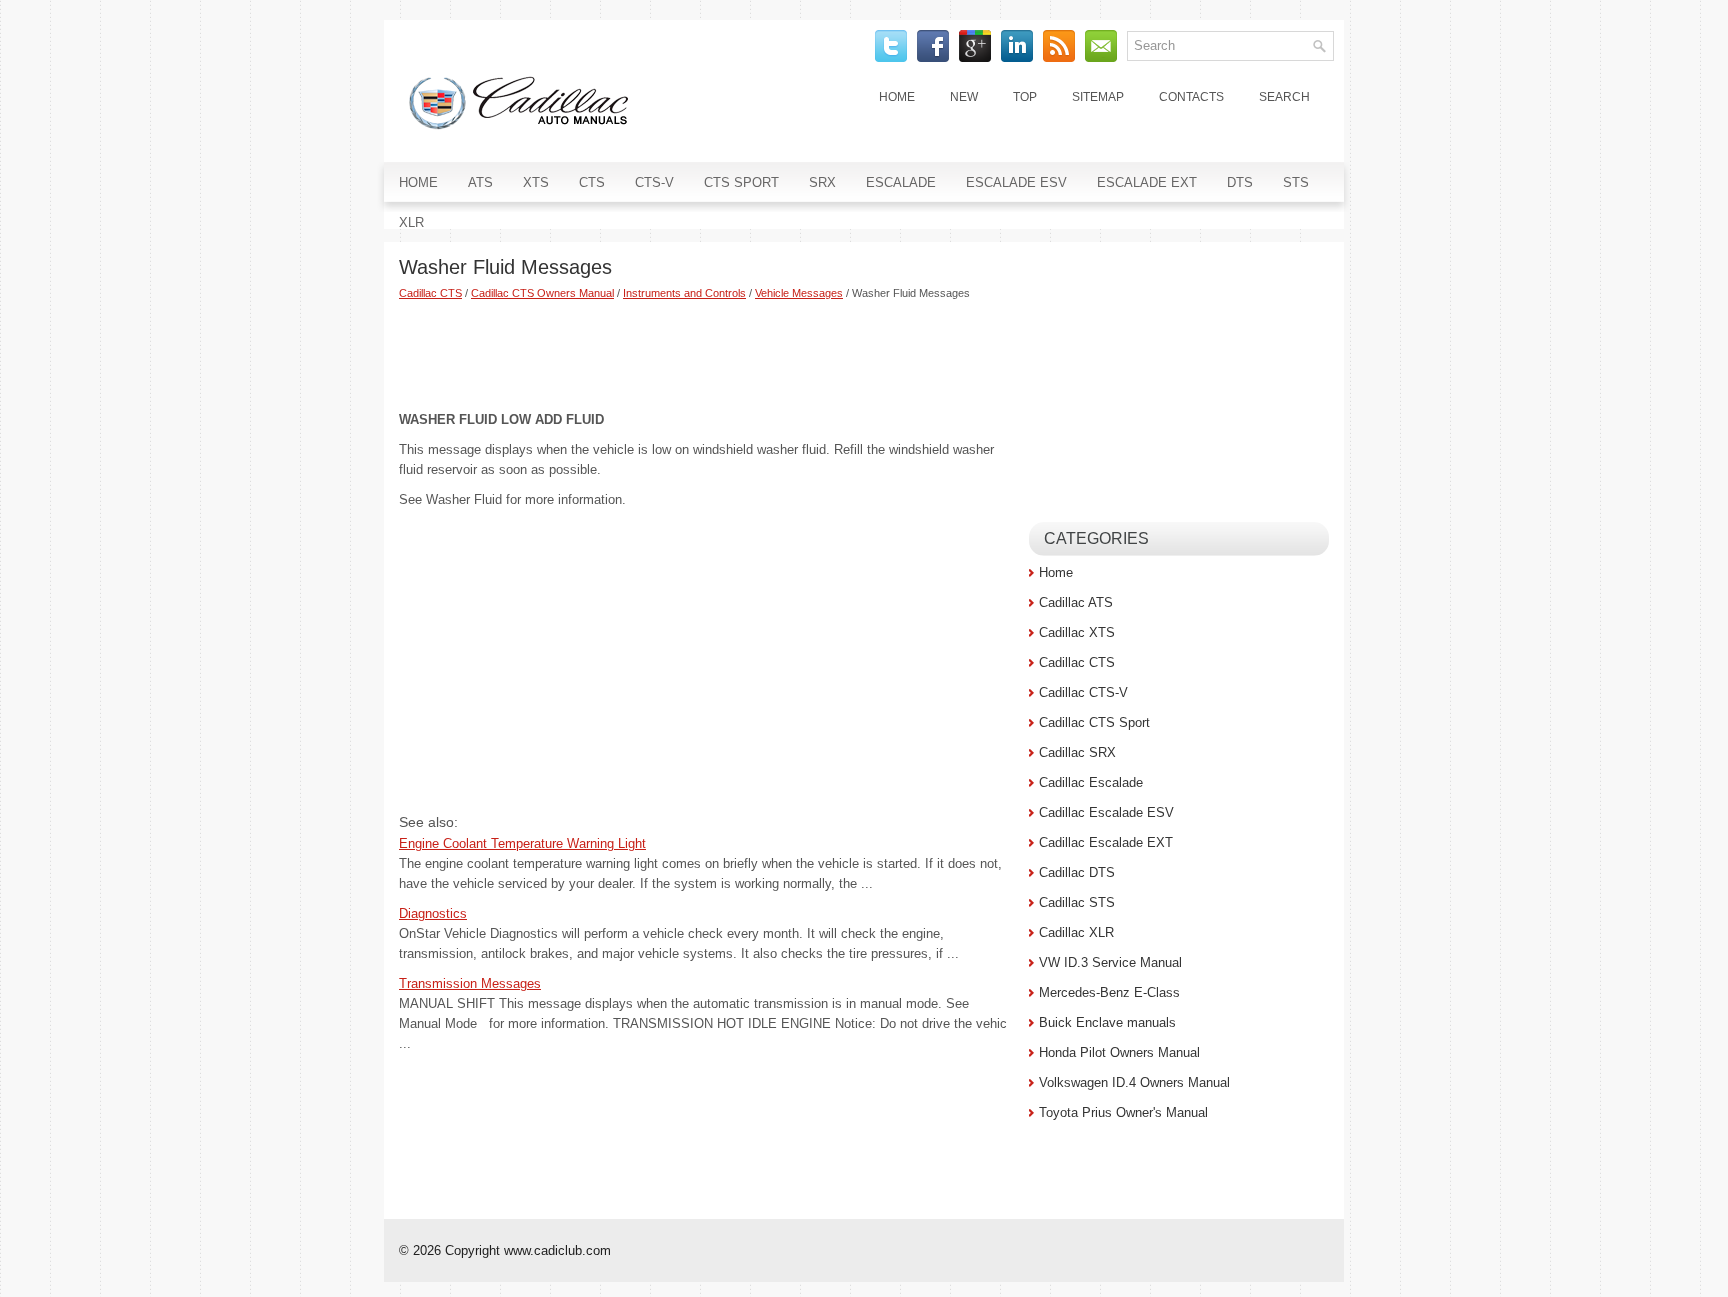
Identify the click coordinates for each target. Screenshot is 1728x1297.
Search (1284, 97)
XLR (411, 222)
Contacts (1191, 97)
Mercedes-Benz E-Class (1109, 992)
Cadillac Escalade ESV (1106, 812)
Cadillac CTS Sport (1094, 722)
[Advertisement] (706, 355)
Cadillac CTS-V (1083, 692)
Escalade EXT (1147, 182)
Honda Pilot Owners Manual (1119, 1052)
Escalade (901, 182)
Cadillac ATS (1076, 602)
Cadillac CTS (430, 293)
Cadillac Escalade (1091, 782)
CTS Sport (741, 182)
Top (1025, 97)
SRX (822, 182)
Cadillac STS (1077, 902)
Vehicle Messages (799, 293)
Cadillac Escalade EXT (1106, 842)
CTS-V (654, 182)
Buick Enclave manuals (1107, 1022)
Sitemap (1098, 97)
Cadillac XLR (1076, 932)
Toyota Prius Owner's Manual (1123, 1112)
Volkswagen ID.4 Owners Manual (1134, 1082)
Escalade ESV (1016, 182)
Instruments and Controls (684, 293)
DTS (1240, 182)
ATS (480, 182)
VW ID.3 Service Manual (1110, 962)
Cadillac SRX (1077, 752)
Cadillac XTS (1077, 632)
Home (897, 97)
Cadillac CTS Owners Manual (542, 293)
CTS (592, 182)
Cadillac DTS (1077, 872)
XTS (536, 182)
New (964, 97)
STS (1296, 182)
